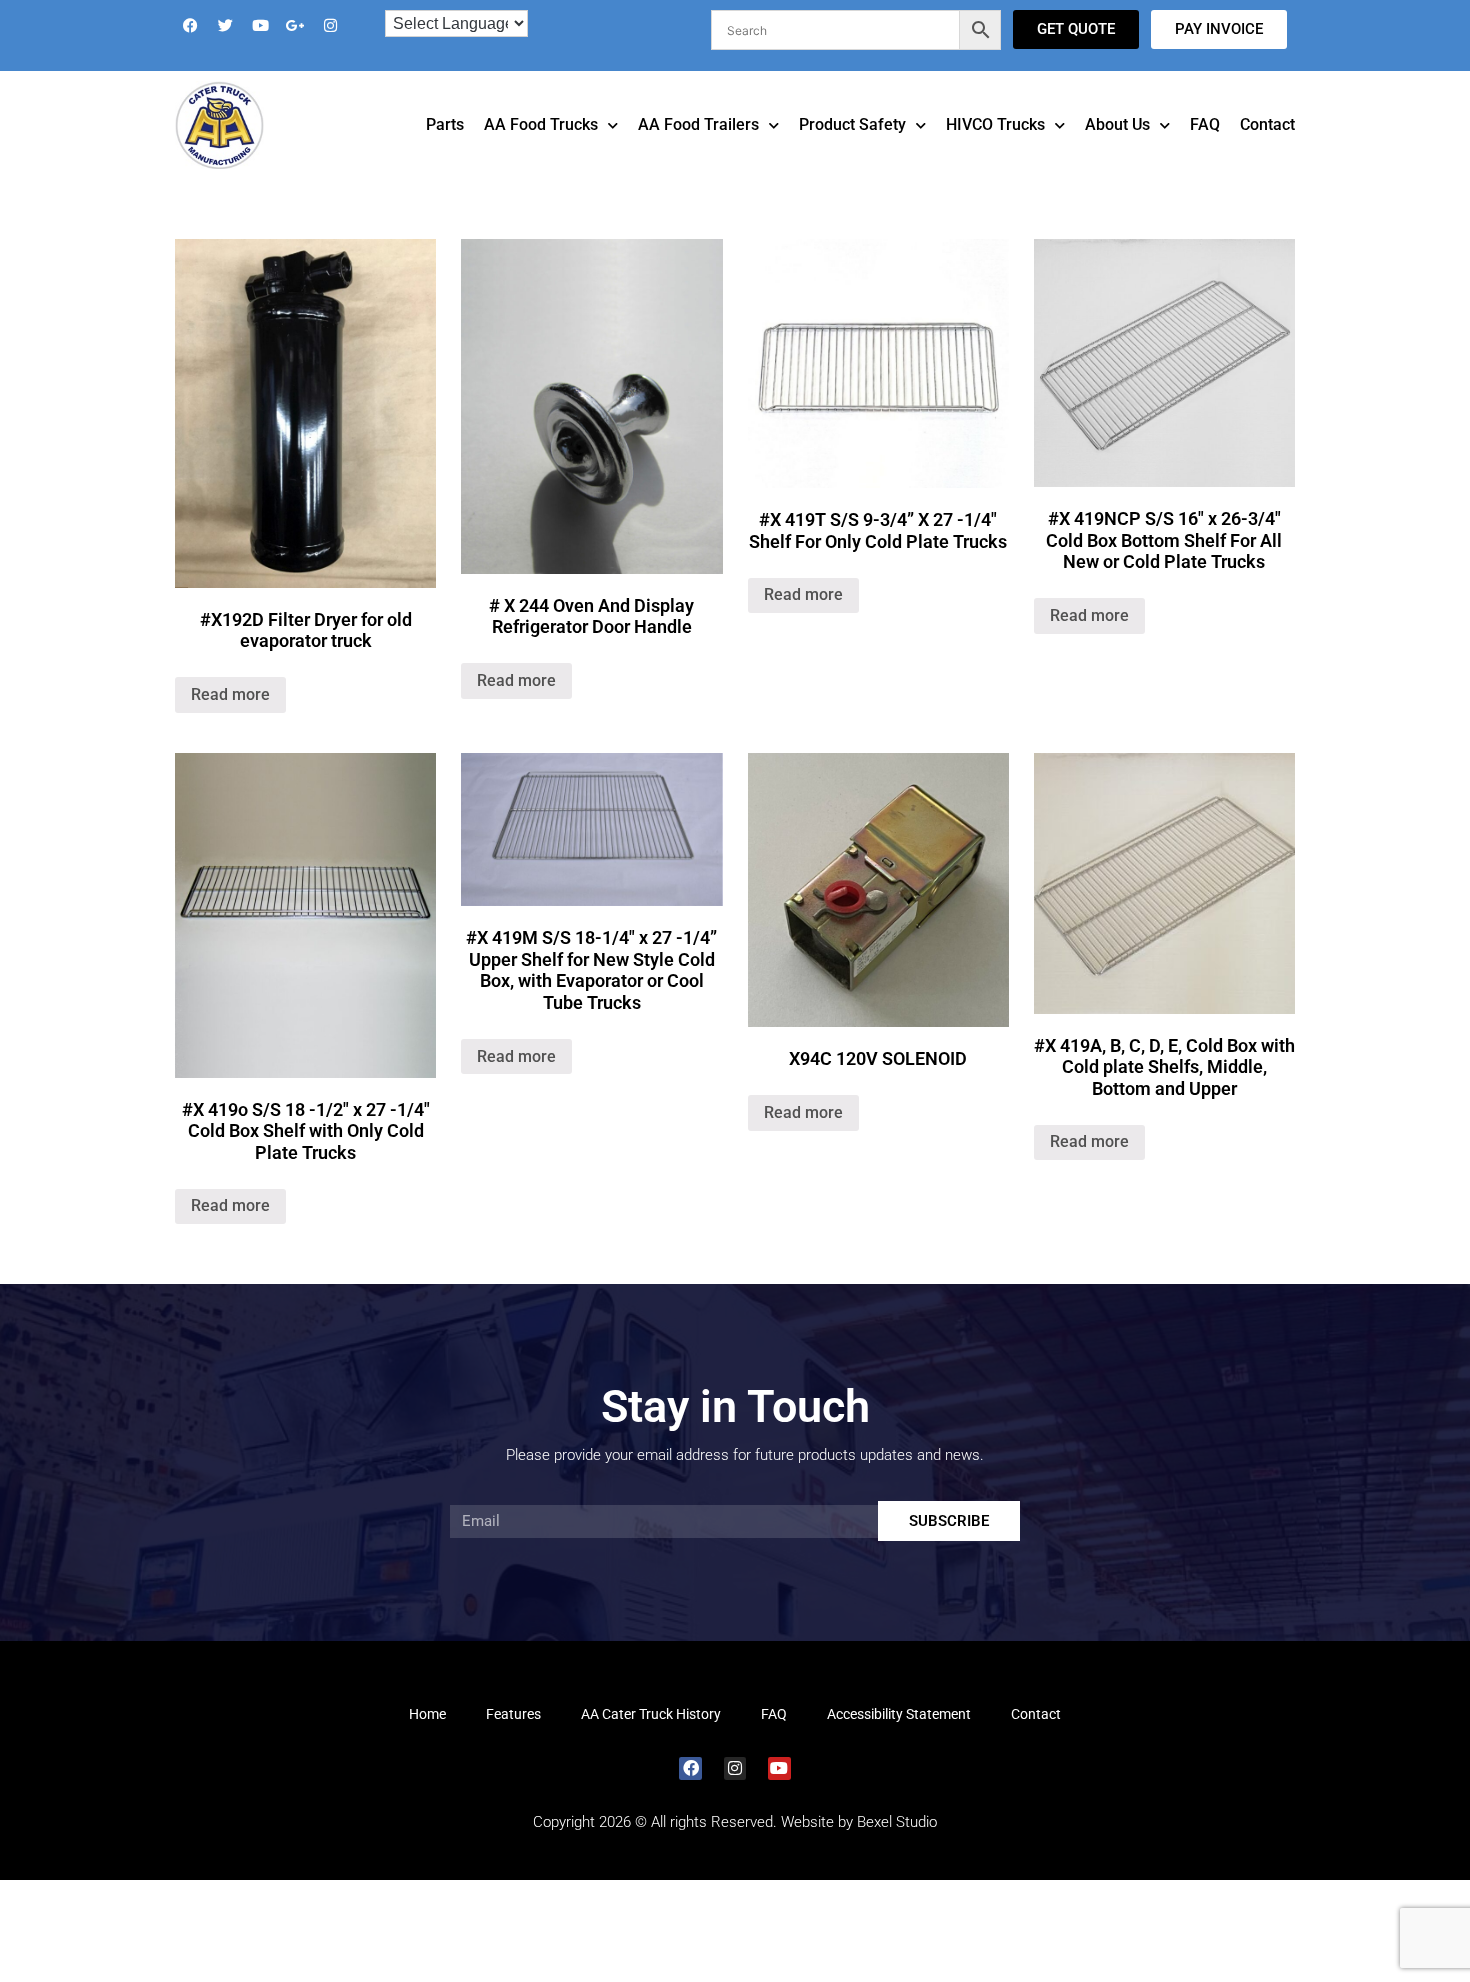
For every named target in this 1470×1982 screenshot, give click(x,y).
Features (513, 1742)
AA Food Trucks (541, 152)
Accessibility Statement (899, 1742)
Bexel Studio (897, 1850)
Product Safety (852, 152)
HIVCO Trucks (995, 152)
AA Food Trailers (698, 152)
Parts (445, 152)
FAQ (1205, 152)
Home (427, 1742)
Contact (1267, 152)
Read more (230, 722)
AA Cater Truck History (651, 1742)
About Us (1117, 152)
